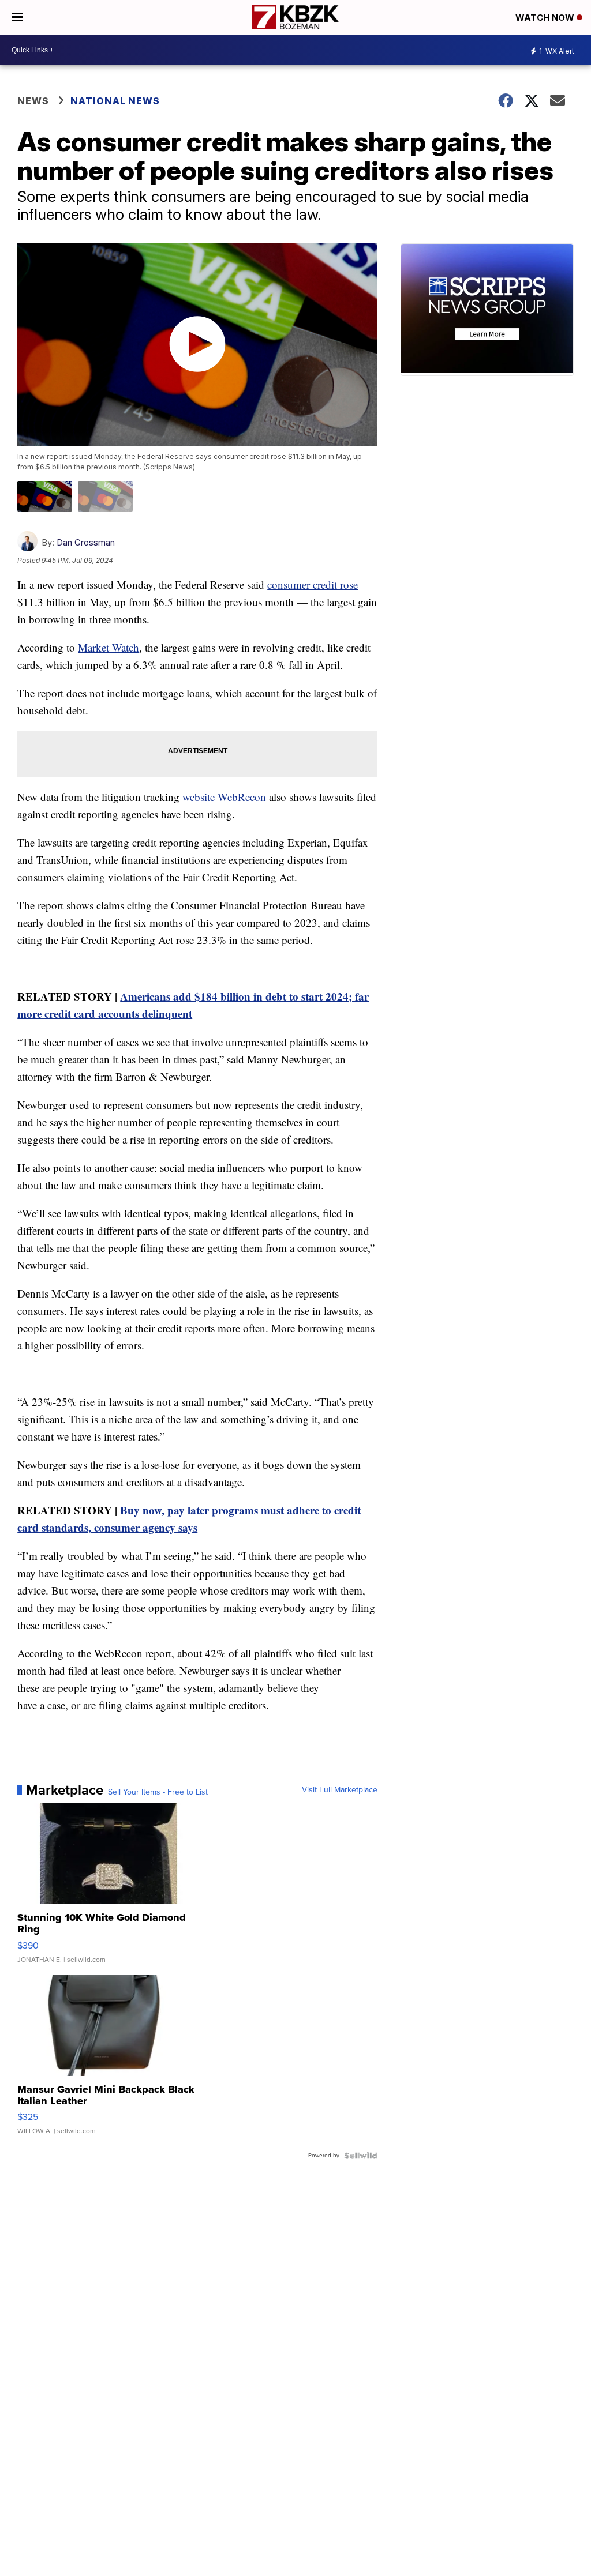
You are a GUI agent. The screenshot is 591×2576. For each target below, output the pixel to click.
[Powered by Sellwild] (361, 2156)
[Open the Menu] (18, 17)
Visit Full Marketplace (340, 1790)
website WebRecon (224, 797)
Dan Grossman (86, 542)
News (33, 101)
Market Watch (109, 647)
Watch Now (546, 18)
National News (115, 101)
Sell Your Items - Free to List (158, 1792)
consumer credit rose (313, 584)
